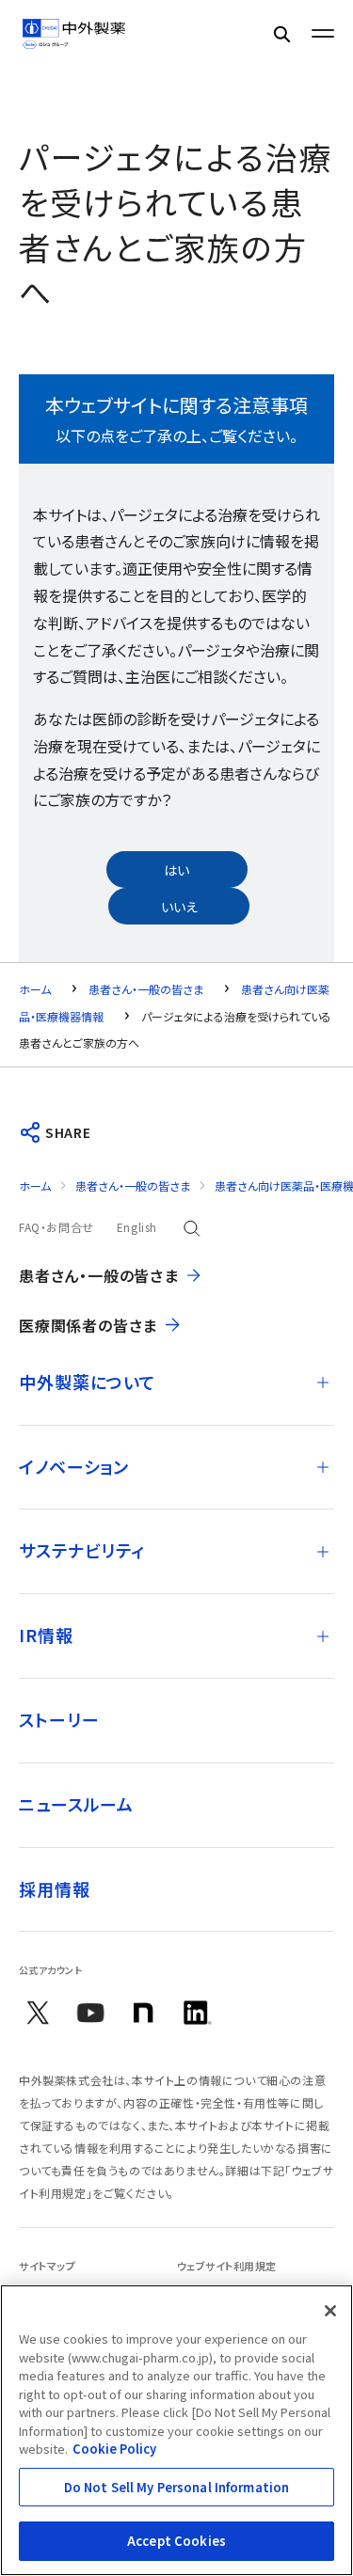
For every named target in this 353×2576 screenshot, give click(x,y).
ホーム (35, 989)
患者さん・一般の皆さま (146, 989)
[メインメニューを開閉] (323, 34)
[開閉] (323, 1383)
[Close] (330, 2311)
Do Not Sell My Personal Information (177, 2487)
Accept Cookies (176, 2541)
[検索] (281, 33)
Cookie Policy (114, 2449)
